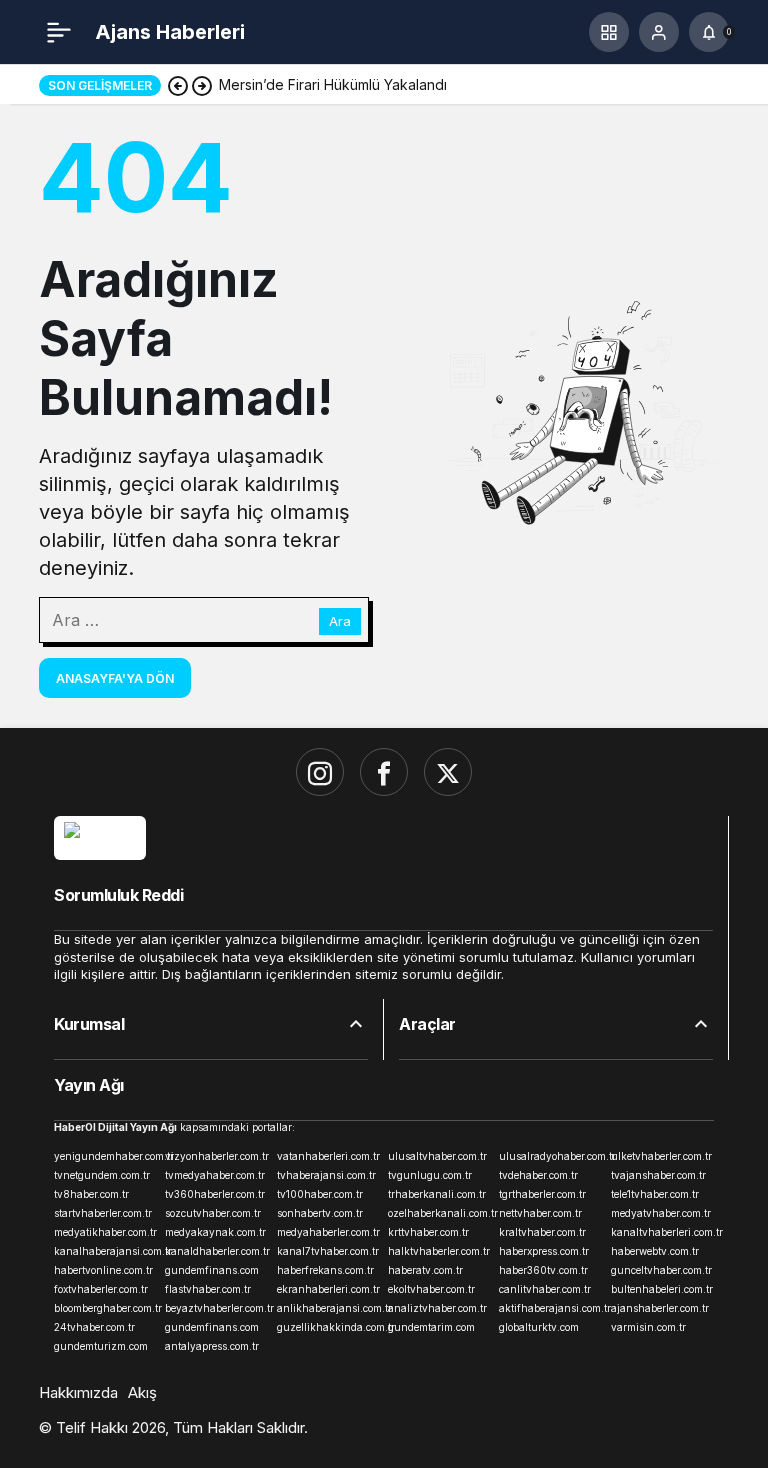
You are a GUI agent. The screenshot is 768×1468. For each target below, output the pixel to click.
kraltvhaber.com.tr (542, 1232)
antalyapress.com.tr (212, 1346)
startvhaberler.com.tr (103, 1213)
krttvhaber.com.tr (428, 1232)
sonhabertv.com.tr (320, 1213)
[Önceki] (178, 85)
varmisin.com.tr (648, 1327)
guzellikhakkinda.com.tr (328, 1327)
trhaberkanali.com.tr (437, 1194)
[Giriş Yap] (659, 32)
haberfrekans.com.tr (325, 1270)
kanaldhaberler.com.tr (216, 1251)
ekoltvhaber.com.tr (431, 1289)
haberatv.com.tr (425, 1270)
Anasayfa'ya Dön (115, 678)
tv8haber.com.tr (91, 1194)
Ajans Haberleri (170, 32)
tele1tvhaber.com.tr (655, 1194)
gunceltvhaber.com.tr (661, 1270)
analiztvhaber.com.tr (437, 1308)
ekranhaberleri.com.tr (328, 1289)
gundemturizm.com (101, 1346)
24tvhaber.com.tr (94, 1327)
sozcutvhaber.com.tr (213, 1213)
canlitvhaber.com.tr (545, 1289)
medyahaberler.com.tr (328, 1232)
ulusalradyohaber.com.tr (550, 1156)
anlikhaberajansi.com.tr (328, 1308)
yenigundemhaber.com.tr (105, 1156)
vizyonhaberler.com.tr (216, 1156)
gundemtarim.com (431, 1327)
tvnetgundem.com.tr (102, 1175)
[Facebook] (384, 772)
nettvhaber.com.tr (540, 1213)
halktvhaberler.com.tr (439, 1251)
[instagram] (320, 772)
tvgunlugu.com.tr (430, 1175)
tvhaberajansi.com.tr (326, 1175)
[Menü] (59, 32)
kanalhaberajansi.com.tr (105, 1251)
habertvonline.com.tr (103, 1270)
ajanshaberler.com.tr (660, 1308)
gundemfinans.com (212, 1270)
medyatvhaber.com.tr (661, 1213)
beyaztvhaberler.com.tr (216, 1308)
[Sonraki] (202, 85)
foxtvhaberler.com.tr (101, 1289)
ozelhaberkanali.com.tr (439, 1213)
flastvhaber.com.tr (208, 1289)
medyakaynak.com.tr (215, 1232)
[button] (609, 32)
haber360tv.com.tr (543, 1270)
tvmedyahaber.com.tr (215, 1175)
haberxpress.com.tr (544, 1251)
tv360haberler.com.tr (215, 1194)
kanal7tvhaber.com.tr (328, 1251)
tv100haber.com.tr (320, 1194)
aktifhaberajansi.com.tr (550, 1308)
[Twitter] (448, 772)
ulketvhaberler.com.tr (661, 1156)
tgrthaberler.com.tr (542, 1194)
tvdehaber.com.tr (538, 1175)
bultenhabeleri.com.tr (662, 1289)
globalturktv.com (539, 1327)
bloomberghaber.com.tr (105, 1308)
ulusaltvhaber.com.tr (437, 1156)
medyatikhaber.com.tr (105, 1232)
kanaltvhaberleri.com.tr (662, 1232)
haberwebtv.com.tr (655, 1251)
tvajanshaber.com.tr (658, 1175)
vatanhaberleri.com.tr (328, 1156)
